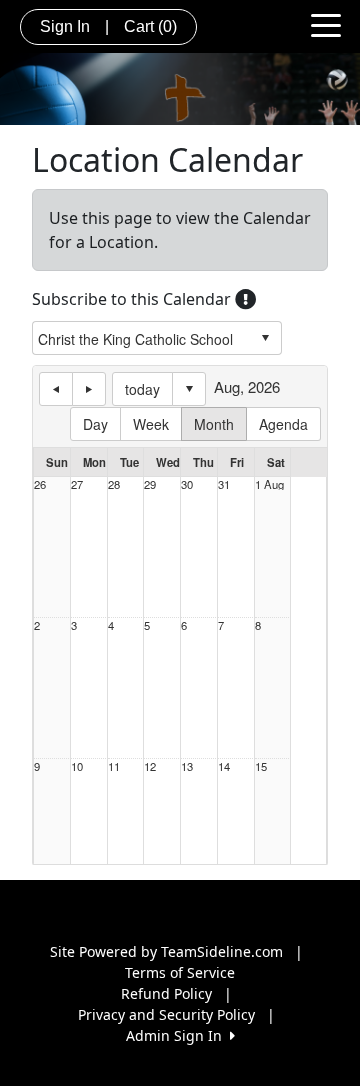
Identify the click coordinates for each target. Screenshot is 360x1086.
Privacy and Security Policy (166, 1014)
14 (224, 766)
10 (77, 766)
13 (187, 766)
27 (77, 484)
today (142, 389)
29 (150, 484)
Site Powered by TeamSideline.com (166, 951)
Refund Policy (166, 993)
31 (224, 484)
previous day (56, 389)
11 (114, 766)
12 (150, 766)
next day (89, 389)
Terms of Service (180, 972)
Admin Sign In (178, 1035)
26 (40, 484)
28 (114, 484)
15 (261, 766)
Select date (189, 389)
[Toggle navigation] (326, 24)
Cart (150, 26)
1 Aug (269, 484)
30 (187, 484)
